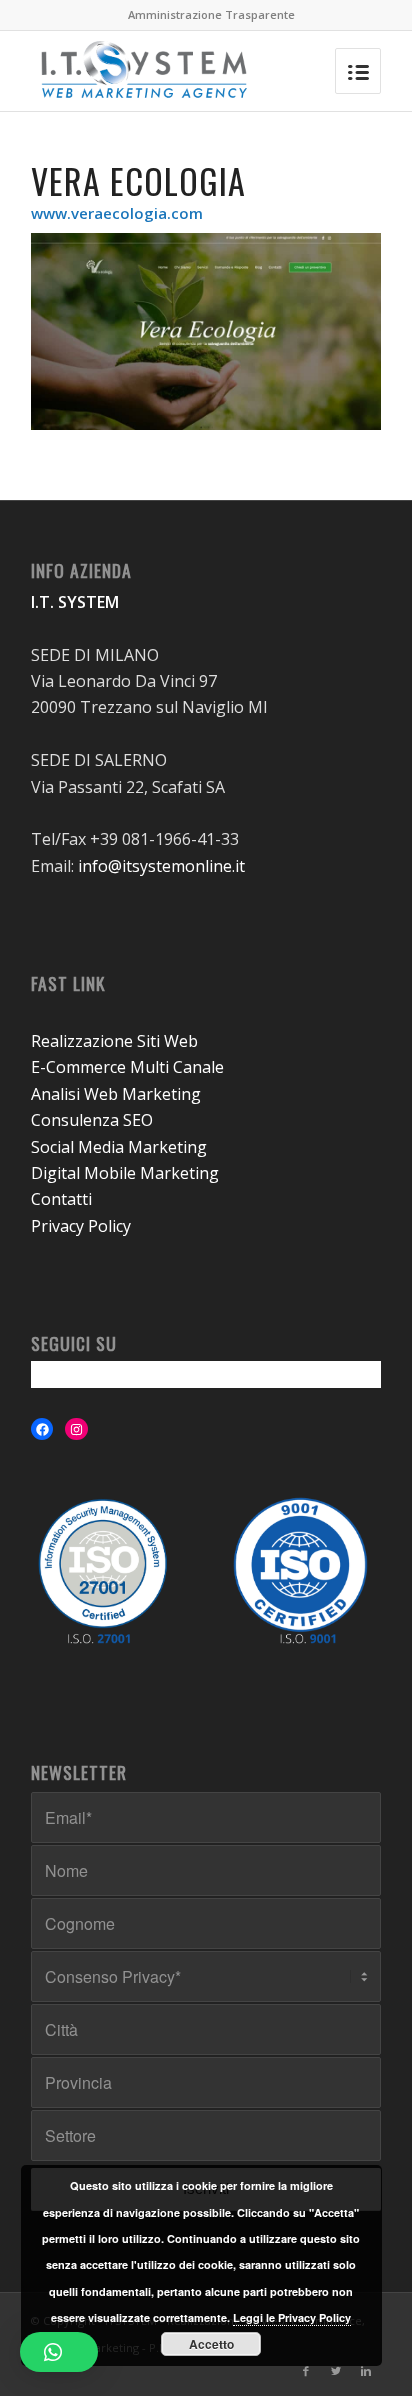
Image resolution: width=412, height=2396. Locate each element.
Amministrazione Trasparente (211, 14)
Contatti (61, 1199)
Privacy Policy (81, 1226)
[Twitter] (336, 2371)
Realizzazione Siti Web (114, 1041)
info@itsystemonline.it (161, 866)
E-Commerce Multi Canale (127, 1067)
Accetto (211, 2344)
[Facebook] (306, 2371)
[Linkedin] (366, 2371)
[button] (59, 2352)
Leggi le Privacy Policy (292, 2317)
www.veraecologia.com (117, 213)
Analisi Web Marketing (116, 1094)
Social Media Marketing (119, 1147)
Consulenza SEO (92, 1120)
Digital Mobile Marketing (125, 1173)
